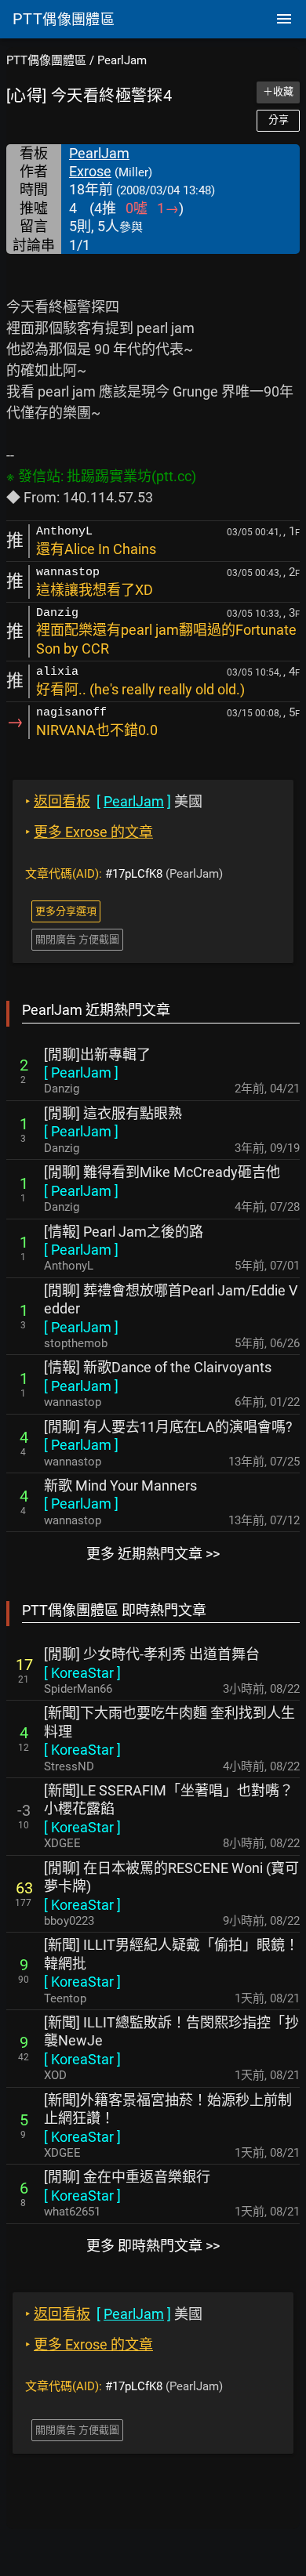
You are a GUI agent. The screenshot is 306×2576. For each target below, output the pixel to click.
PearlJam (122, 60)
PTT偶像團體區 (46, 60)
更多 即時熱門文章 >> (153, 2246)
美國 (114, 801)
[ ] (81, 1072)
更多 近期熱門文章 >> (153, 1554)
